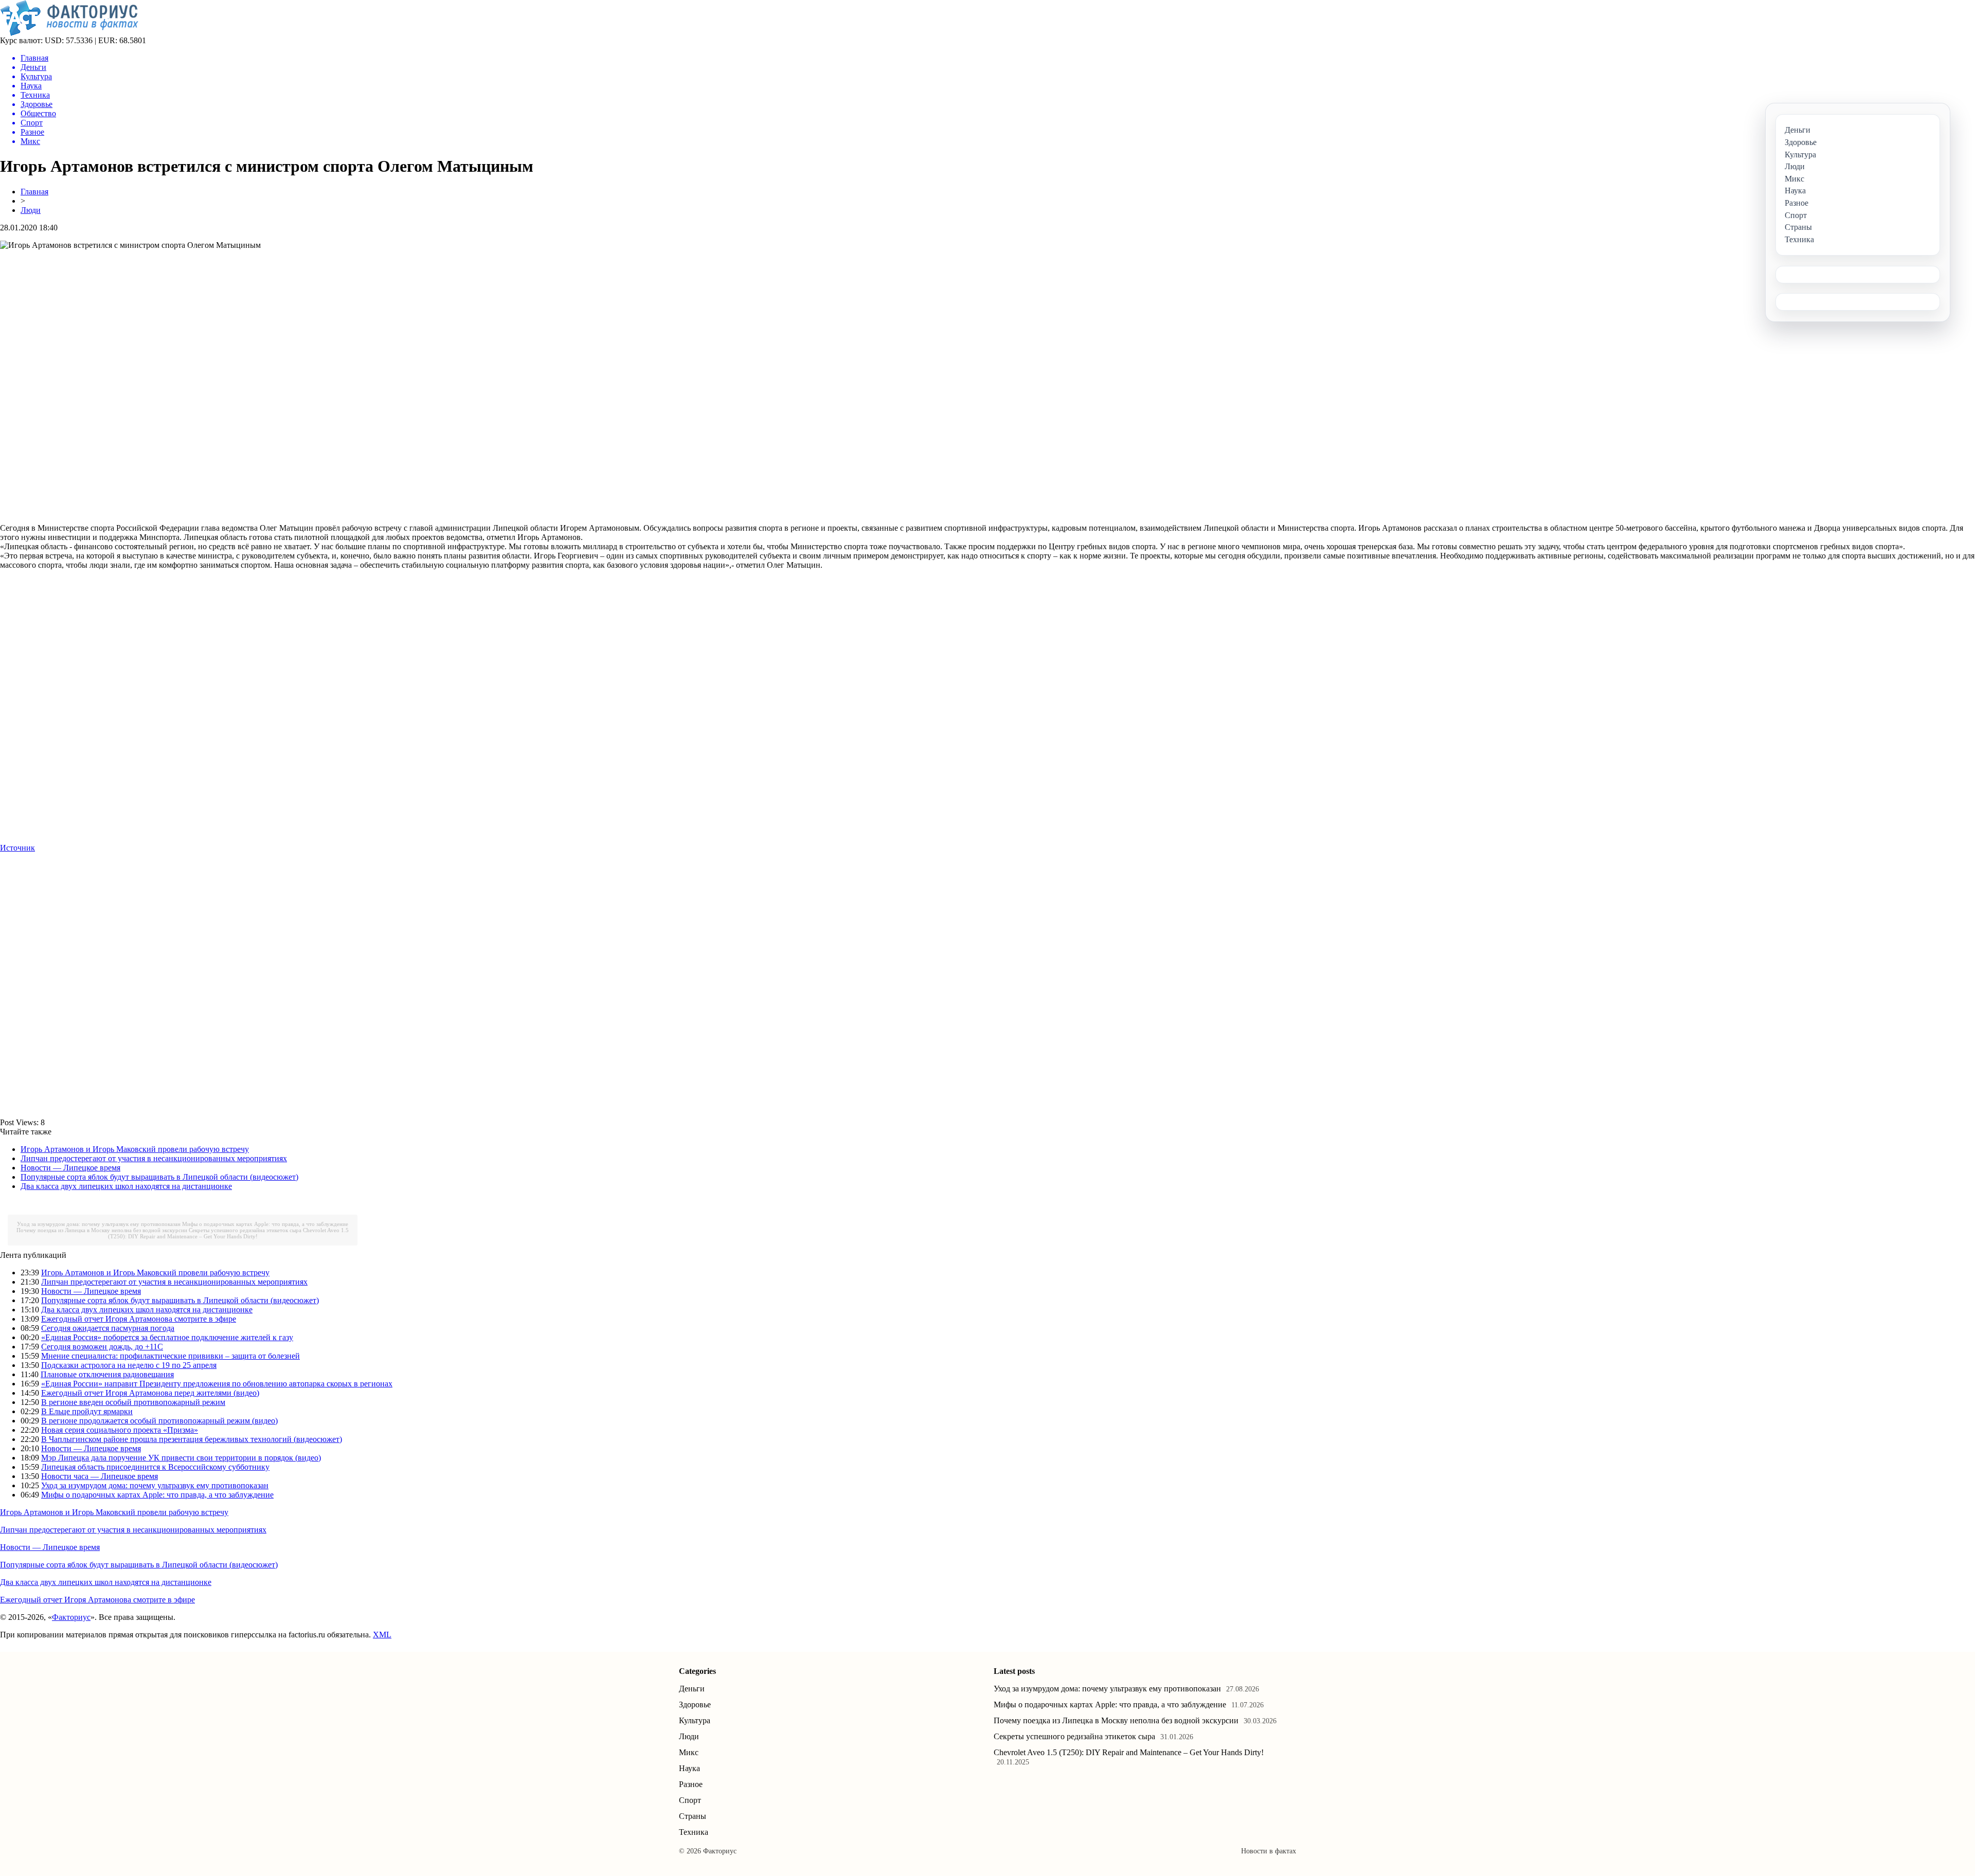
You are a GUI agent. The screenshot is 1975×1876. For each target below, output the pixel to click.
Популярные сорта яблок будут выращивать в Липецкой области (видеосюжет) (159, 1177)
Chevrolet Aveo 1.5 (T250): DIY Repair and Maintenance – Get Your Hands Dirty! (229, 1233)
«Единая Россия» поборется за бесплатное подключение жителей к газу (167, 1337)
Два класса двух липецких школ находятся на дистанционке (126, 1186)
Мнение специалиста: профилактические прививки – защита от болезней (170, 1356)
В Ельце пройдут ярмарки (87, 1411)
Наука (689, 1768)
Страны (693, 1816)
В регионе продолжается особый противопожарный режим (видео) (159, 1421)
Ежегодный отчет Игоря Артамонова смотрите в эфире (139, 1319)
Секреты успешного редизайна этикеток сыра (245, 1230)
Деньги (692, 1689)
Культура (695, 1720)
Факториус (71, 1617)
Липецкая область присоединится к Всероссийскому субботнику (155, 1467)
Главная (34, 192)
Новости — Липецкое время (70, 1168)
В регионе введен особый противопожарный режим (133, 1402)
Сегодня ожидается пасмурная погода (108, 1328)
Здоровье (695, 1704)
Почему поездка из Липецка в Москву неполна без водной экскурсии (102, 1230)
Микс (689, 1752)
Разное (691, 1784)
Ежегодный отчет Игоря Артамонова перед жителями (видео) (150, 1393)
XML (382, 1635)
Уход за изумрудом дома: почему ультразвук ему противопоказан (99, 1224)
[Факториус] (71, 33)
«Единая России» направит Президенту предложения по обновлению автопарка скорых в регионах (217, 1384)
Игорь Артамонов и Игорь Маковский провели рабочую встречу (135, 1149)
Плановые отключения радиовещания (107, 1374)
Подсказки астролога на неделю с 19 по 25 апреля (129, 1365)
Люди (31, 210)
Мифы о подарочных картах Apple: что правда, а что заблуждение (265, 1224)
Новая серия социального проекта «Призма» (120, 1430)
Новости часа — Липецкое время (100, 1476)
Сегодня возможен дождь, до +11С (102, 1347)
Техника (694, 1832)
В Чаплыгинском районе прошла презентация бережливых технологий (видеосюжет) (192, 1439)
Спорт (690, 1800)
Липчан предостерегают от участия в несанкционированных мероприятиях (154, 1158)
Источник (17, 848)
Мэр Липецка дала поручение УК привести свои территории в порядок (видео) (181, 1458)
